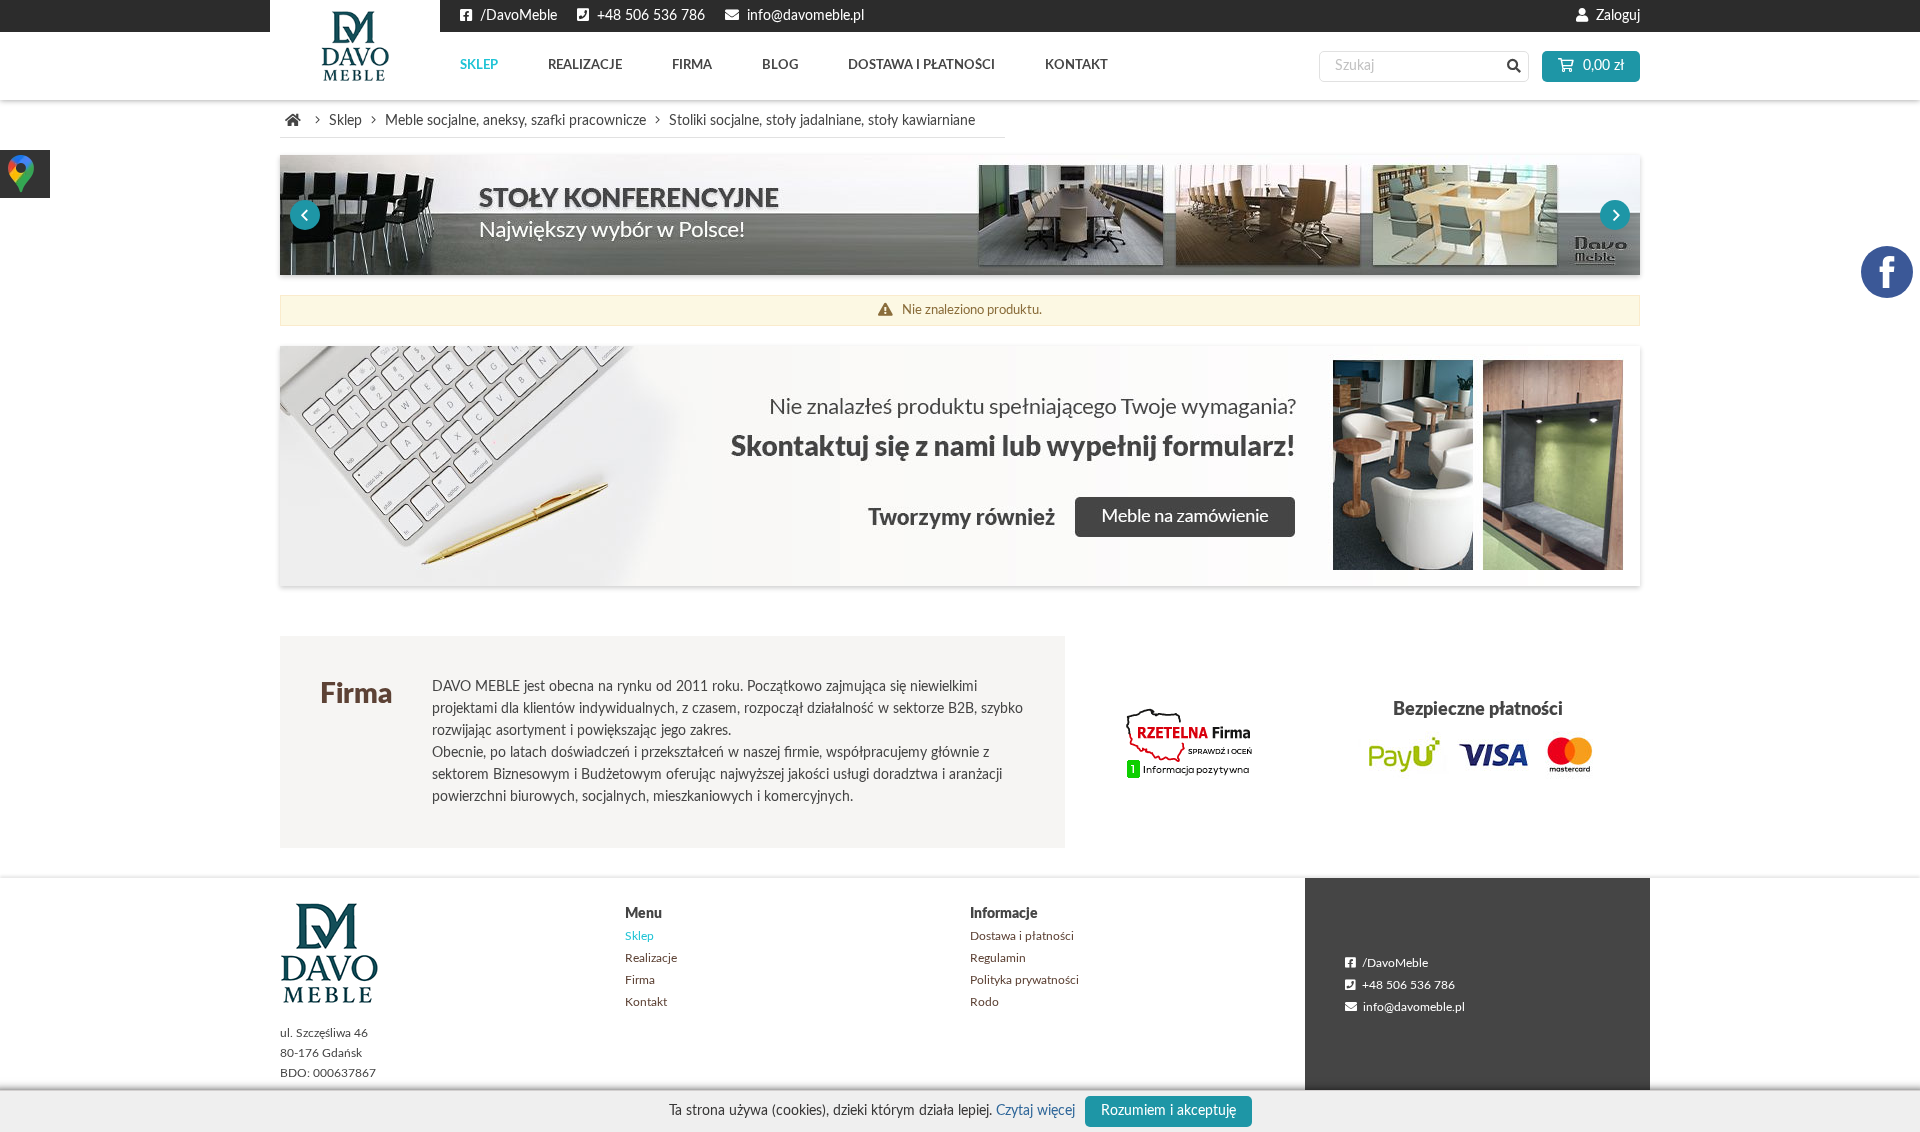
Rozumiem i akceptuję (1168, 1111)
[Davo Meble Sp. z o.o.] (355, 50)
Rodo (984, 1002)
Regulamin (998, 958)
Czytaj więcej (1035, 1111)
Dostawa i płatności (1022, 936)
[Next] (1615, 215)
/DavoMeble (1392, 963)
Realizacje (651, 958)
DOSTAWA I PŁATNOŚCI (921, 65)
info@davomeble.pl (1411, 1007)
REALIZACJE (585, 65)
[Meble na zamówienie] (960, 466)
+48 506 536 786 (1405, 985)
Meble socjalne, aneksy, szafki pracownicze (515, 121)
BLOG (780, 65)
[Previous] (305, 215)
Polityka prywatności (1024, 980)
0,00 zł (1601, 66)
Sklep (345, 121)
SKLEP (479, 65)
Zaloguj (1614, 16)
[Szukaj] (1513, 66)
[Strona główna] (293, 121)
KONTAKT (1076, 65)
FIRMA (692, 65)
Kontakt (646, 1002)
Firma (640, 980)
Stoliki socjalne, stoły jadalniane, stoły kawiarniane (822, 121)
